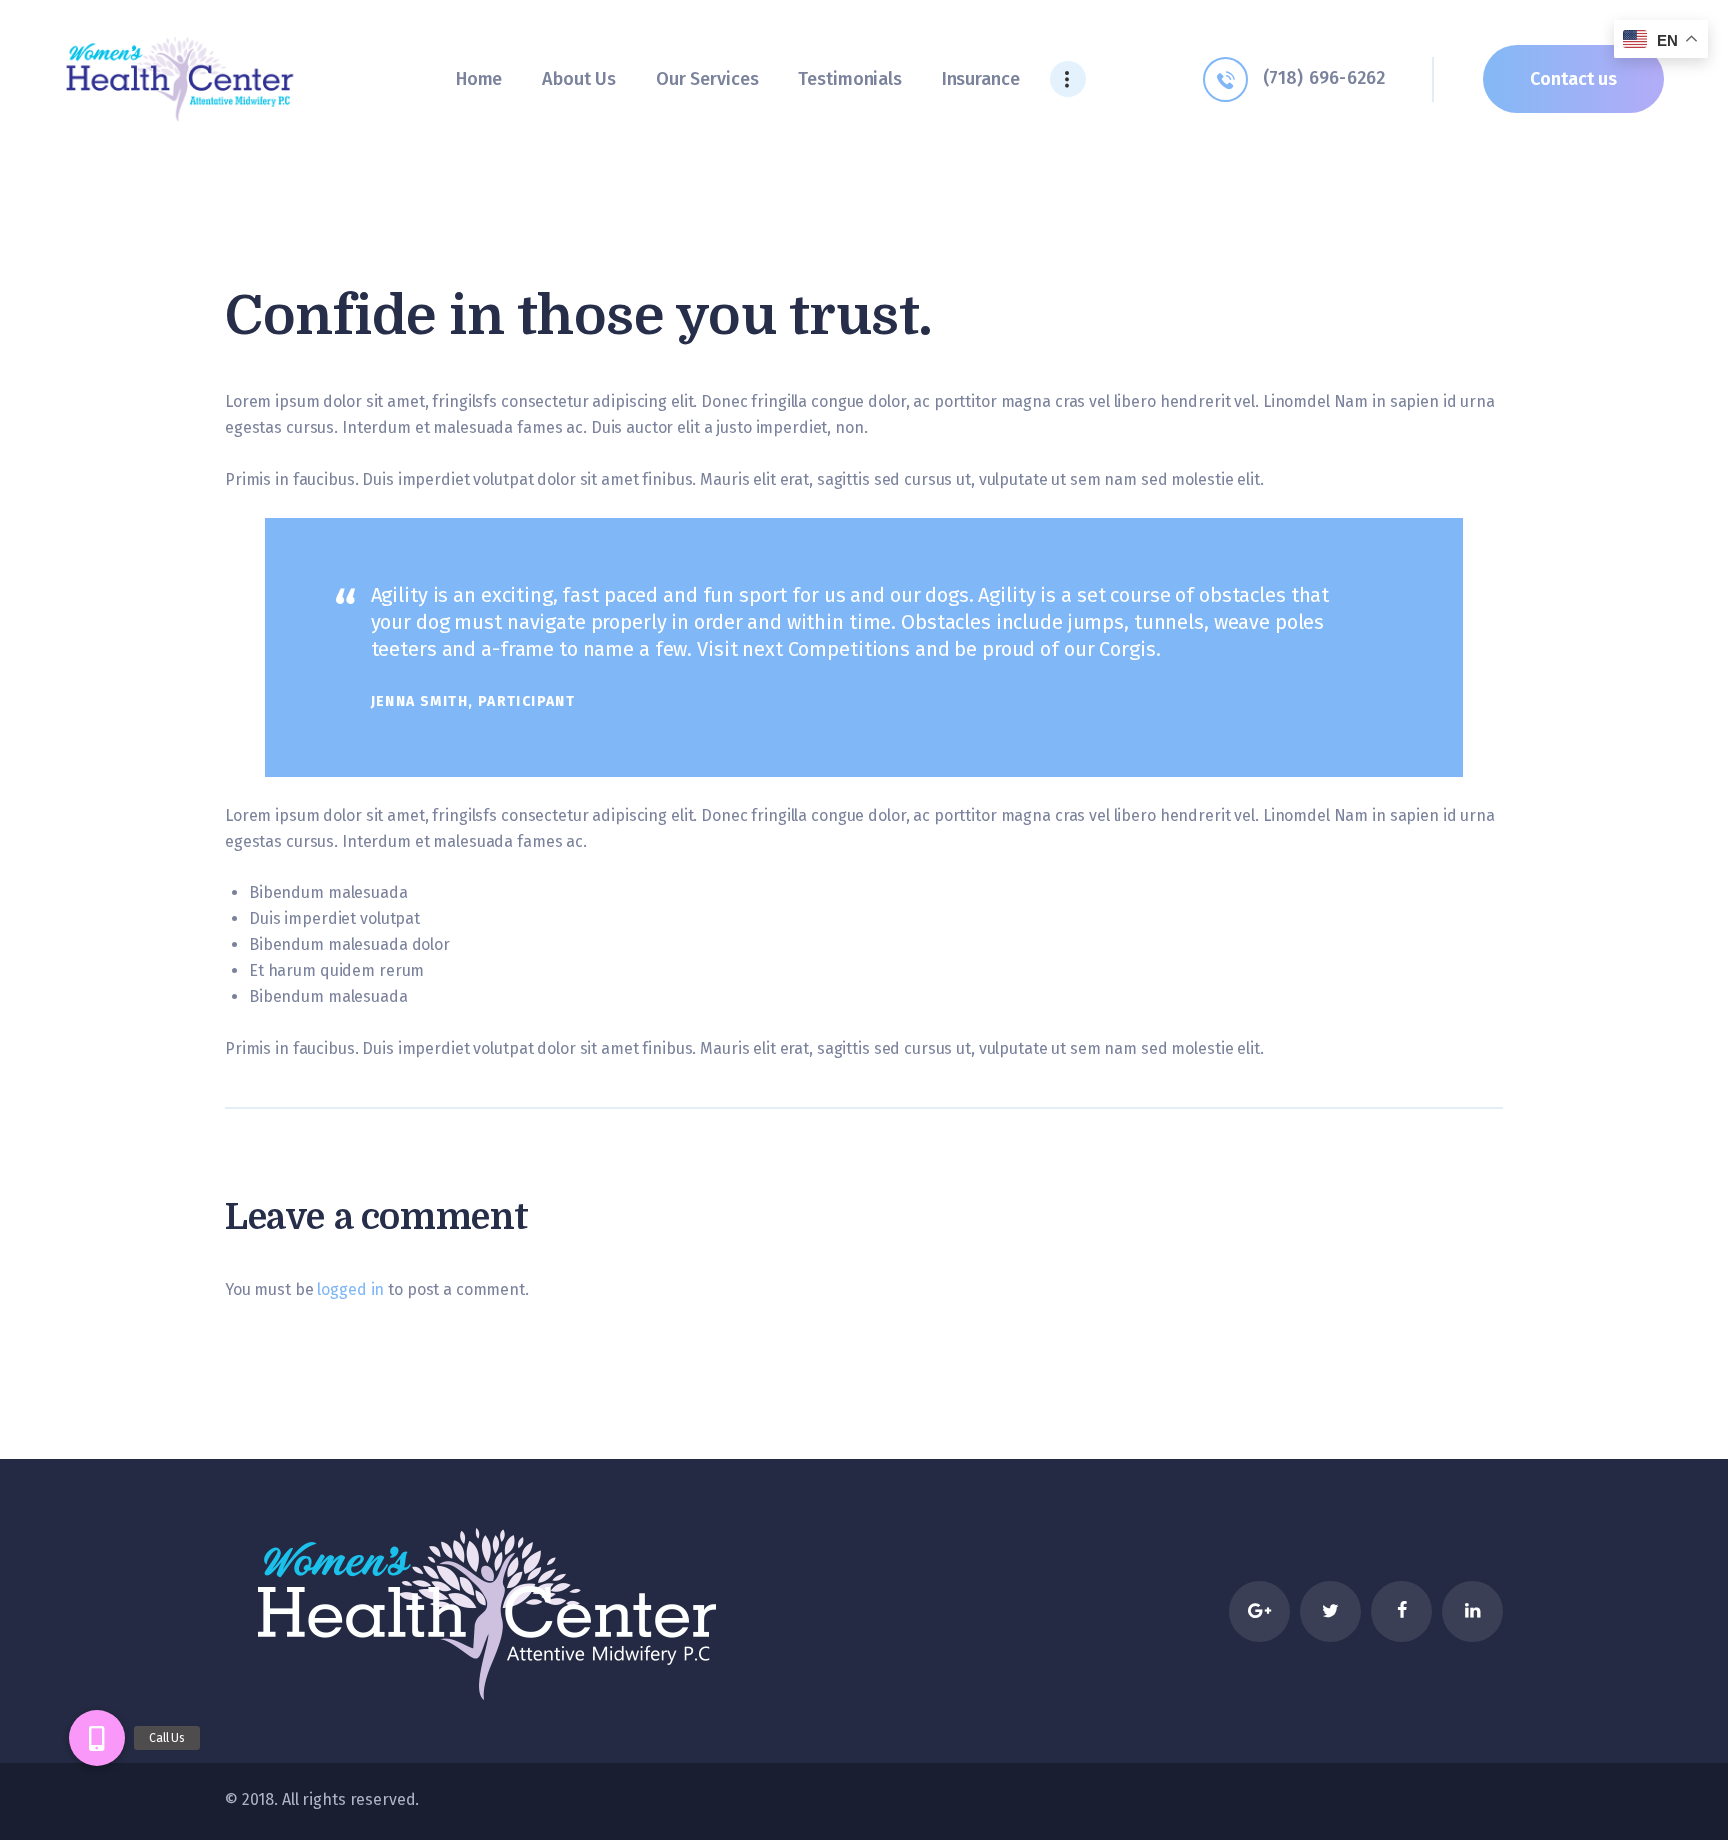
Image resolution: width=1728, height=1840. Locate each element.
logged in (350, 1289)
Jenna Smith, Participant (473, 701)
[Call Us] (97, 1738)
